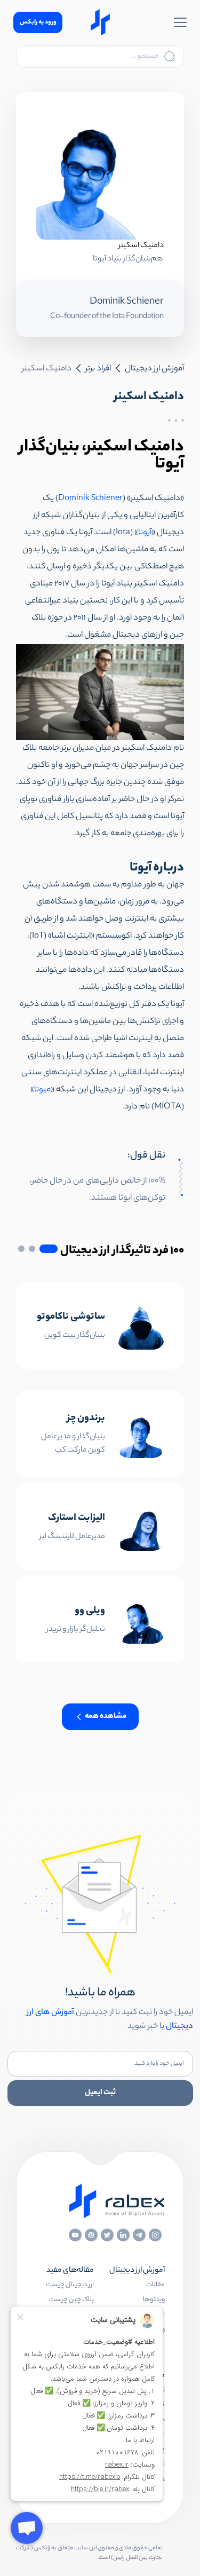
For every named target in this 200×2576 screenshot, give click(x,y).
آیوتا (145, 533)
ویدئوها (154, 2300)
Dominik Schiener (90, 499)
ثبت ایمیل (100, 2093)
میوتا (42, 1090)
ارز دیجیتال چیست (70, 2285)
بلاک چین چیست (71, 2300)
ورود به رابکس (38, 22)
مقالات (155, 2285)
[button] (49, 1249)
